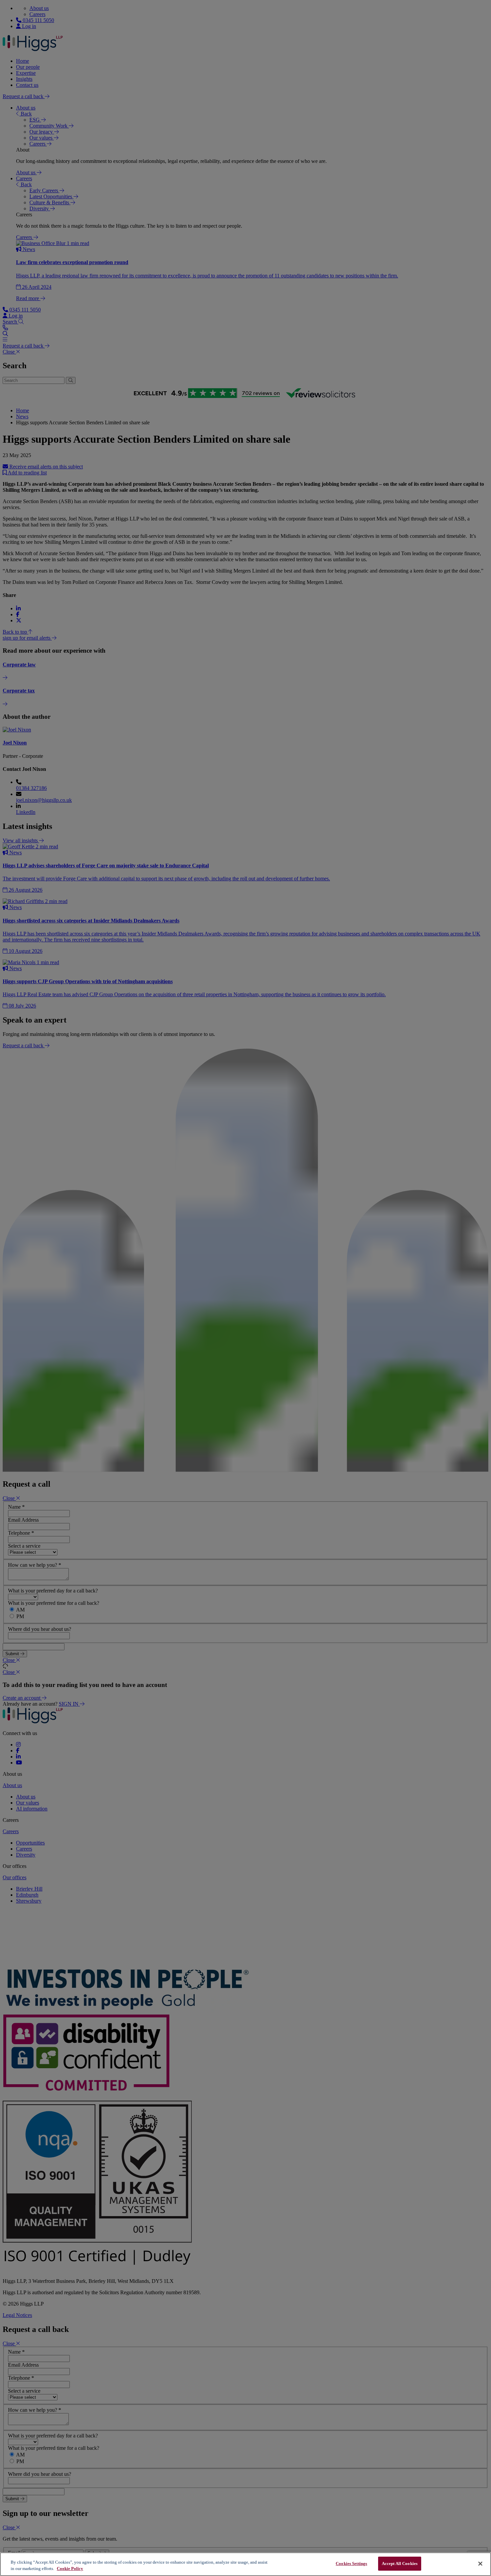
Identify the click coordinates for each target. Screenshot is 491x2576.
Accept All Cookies (400, 2563)
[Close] (480, 2564)
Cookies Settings (351, 2563)
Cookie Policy (70, 2569)
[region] (246, 2564)
